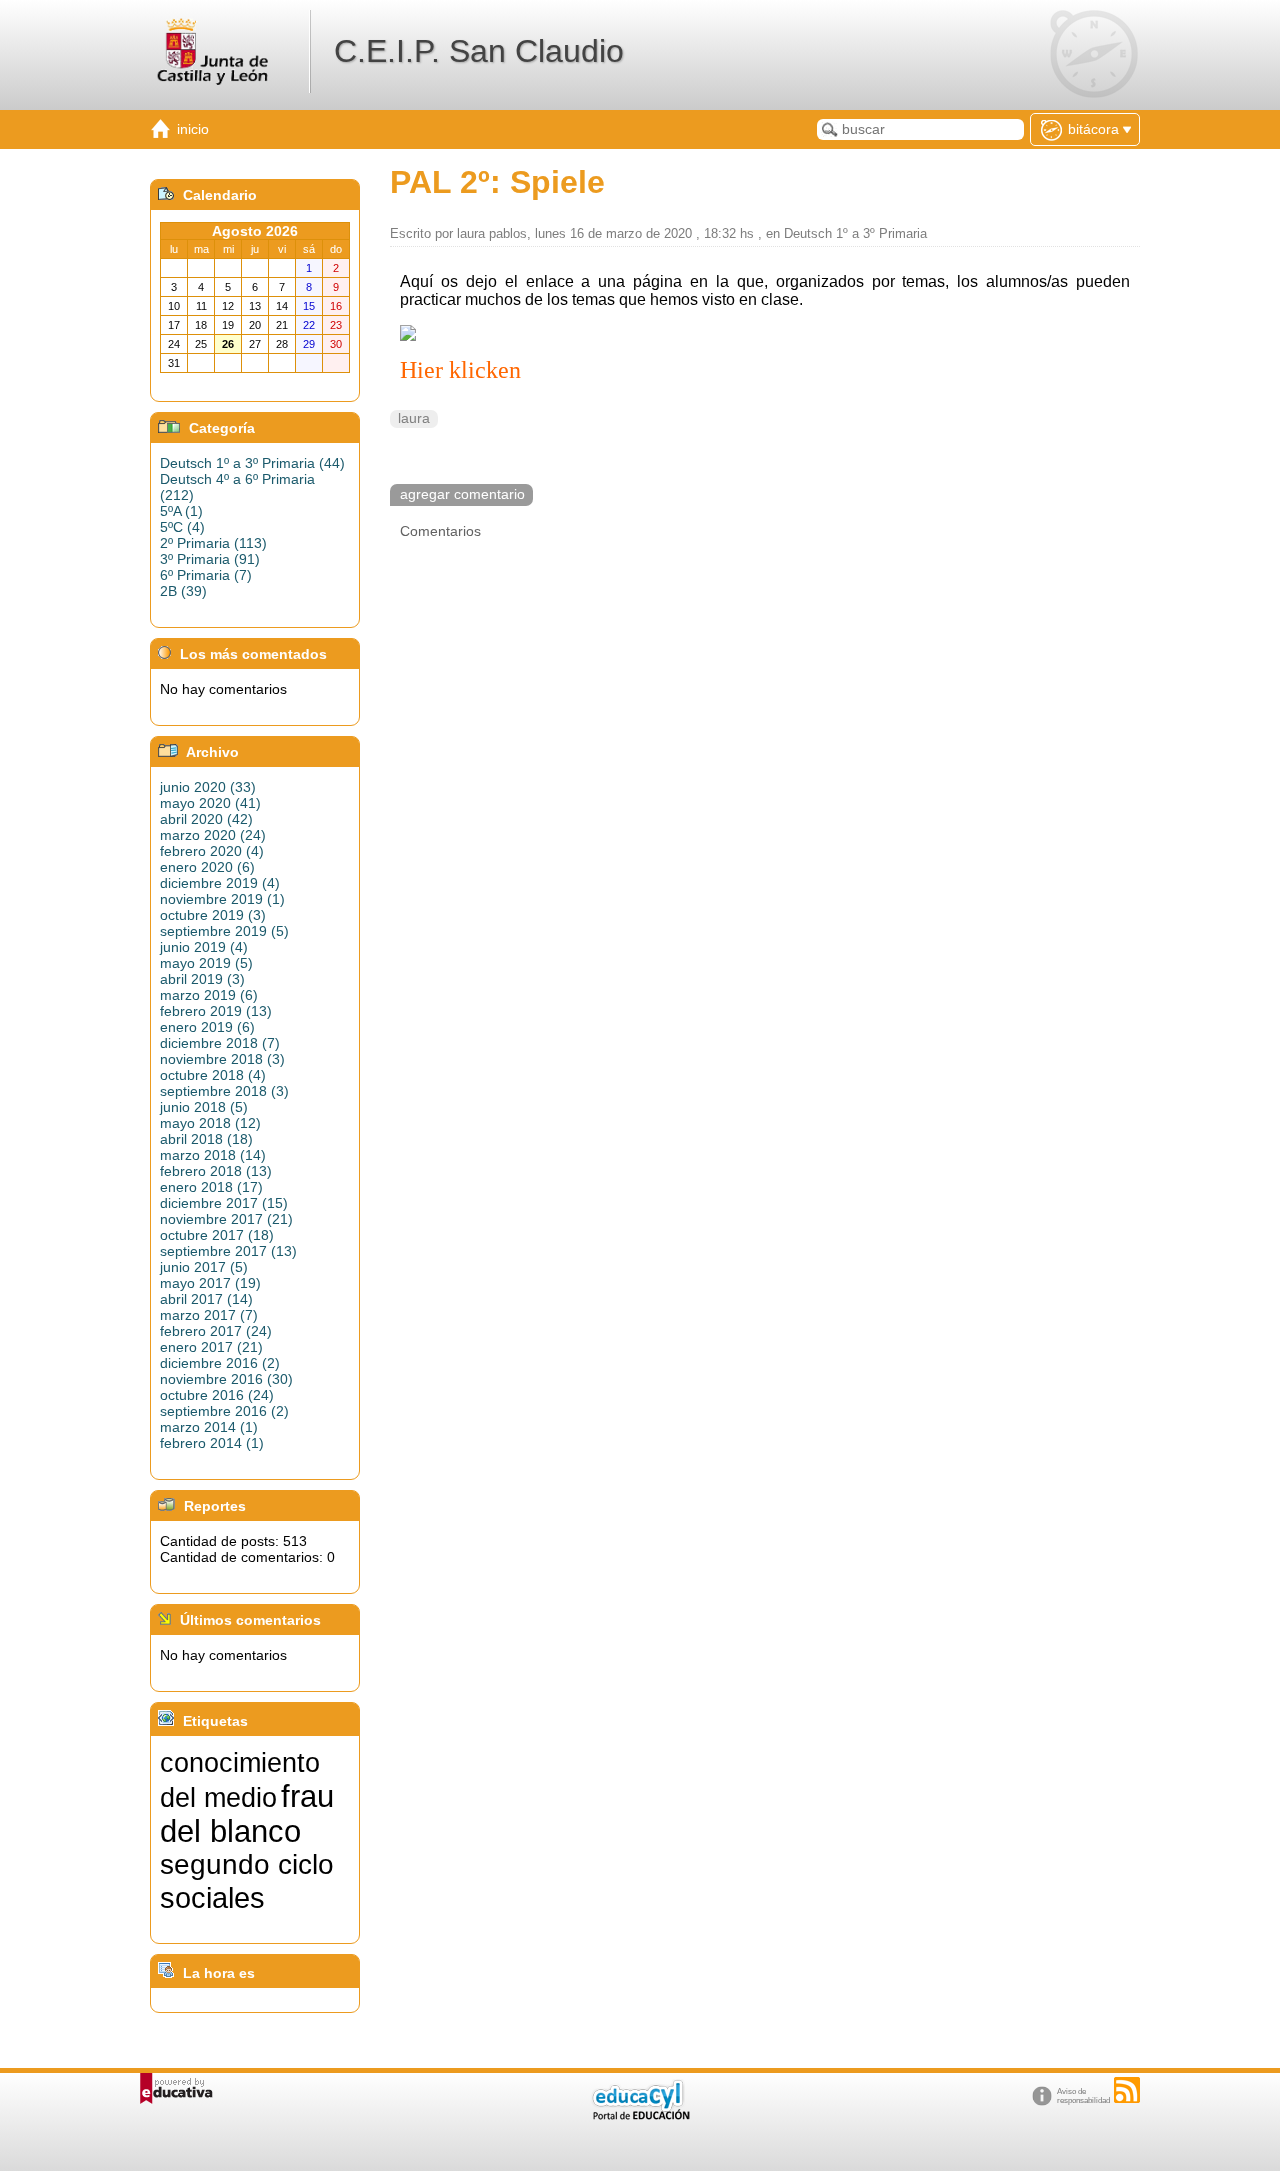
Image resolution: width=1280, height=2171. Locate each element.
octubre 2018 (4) (213, 1075)
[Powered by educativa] (176, 2088)
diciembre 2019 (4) (220, 883)
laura (414, 418)
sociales (212, 1897)
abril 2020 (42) (206, 819)
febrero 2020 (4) (212, 851)
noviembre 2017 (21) (226, 1219)
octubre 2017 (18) (217, 1235)
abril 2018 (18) (206, 1139)
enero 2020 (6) (207, 867)
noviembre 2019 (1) (222, 899)
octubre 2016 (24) (217, 1395)
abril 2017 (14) (206, 1299)
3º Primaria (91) (210, 559)
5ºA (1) (181, 511)
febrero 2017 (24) (216, 1331)
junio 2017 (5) (204, 1267)
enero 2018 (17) (211, 1187)
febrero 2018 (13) (216, 1171)
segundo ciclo (247, 1864)
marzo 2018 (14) (213, 1155)
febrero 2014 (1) (212, 1443)
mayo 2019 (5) (206, 963)
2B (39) (183, 591)
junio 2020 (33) (208, 787)
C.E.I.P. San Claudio (479, 51)
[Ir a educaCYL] (640, 2115)
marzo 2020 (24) (213, 835)
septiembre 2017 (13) (228, 1251)
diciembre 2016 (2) (220, 1363)
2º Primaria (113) (213, 543)
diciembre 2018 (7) (220, 1043)
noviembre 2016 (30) (226, 1379)
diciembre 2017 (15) (224, 1203)
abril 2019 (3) (202, 979)
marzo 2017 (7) (209, 1315)
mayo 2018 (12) (210, 1123)
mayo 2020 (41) (210, 803)
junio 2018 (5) (204, 1107)
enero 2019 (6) (207, 1027)
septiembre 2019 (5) (224, 931)
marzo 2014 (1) (209, 1427)
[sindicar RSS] (1127, 2090)
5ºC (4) (182, 527)
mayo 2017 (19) (210, 1283)
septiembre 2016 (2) (224, 1411)
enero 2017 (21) (211, 1347)
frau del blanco (247, 1813)
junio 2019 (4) (204, 947)
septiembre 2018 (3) (224, 1091)
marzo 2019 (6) (209, 995)
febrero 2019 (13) (216, 1011)
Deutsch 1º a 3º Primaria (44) (252, 463)
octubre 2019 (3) (213, 915)
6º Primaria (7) (206, 575)
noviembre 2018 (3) (222, 1059)
